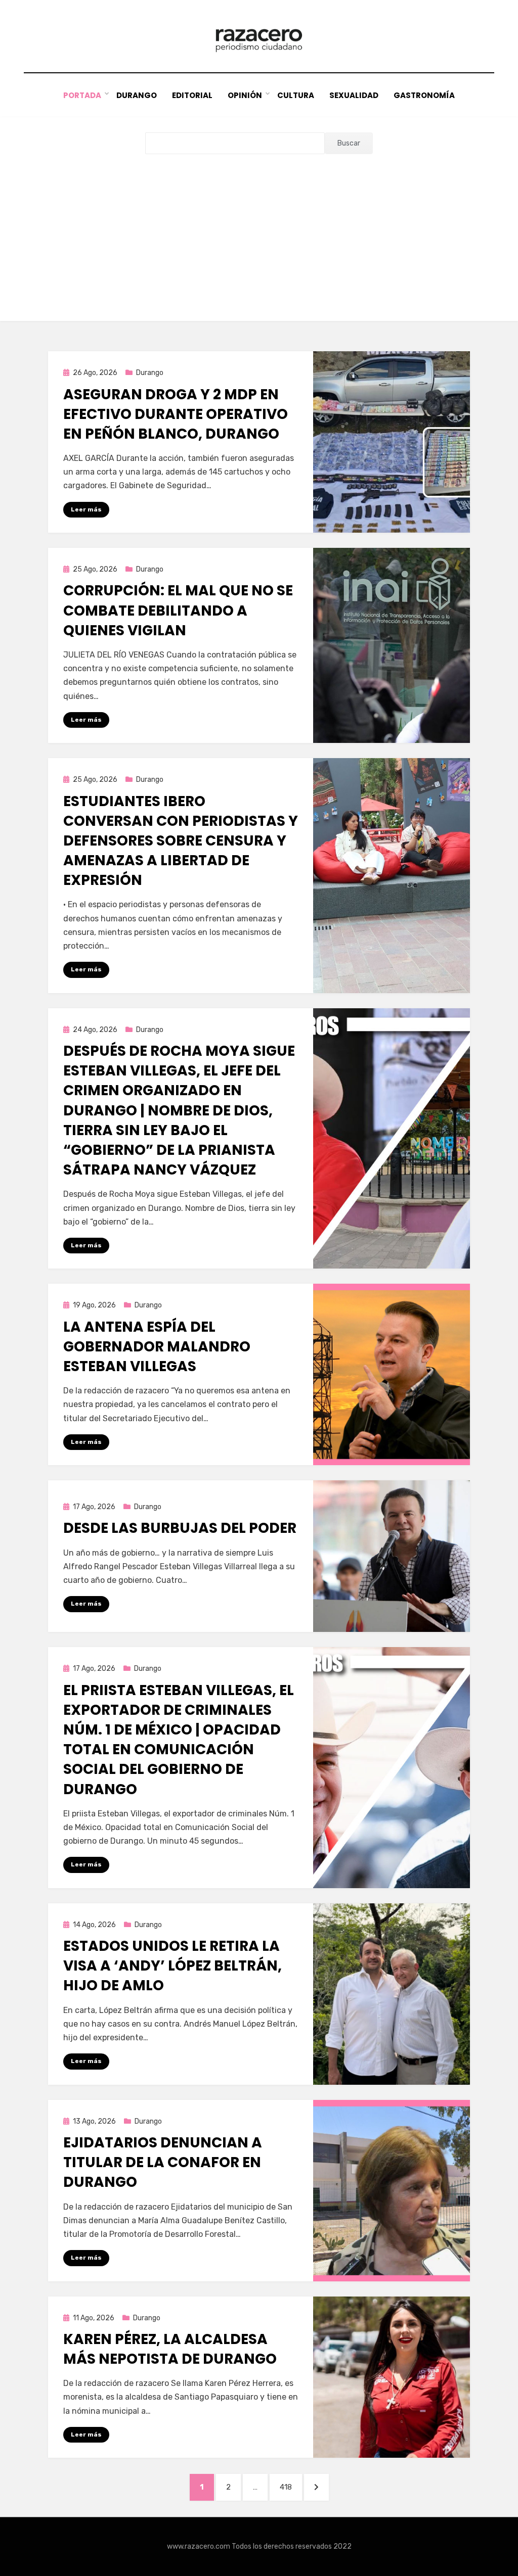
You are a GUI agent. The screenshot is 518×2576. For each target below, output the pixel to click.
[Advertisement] (259, 230)
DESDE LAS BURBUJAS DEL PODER (180, 1528)
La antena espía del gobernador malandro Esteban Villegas (157, 1347)
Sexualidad (354, 95)
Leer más (86, 509)
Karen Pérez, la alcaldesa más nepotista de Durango (170, 2349)
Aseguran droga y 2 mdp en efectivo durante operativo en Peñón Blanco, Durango (176, 414)
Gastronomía (424, 95)
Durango (137, 95)
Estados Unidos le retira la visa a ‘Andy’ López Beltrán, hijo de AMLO (172, 1966)
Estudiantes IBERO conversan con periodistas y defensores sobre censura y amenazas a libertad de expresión (181, 841)
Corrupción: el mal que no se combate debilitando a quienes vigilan (178, 610)
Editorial (192, 95)
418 (291, 2487)
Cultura (296, 95)
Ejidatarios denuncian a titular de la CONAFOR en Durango (163, 2162)
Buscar (349, 143)
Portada (82, 95)
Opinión (245, 95)
